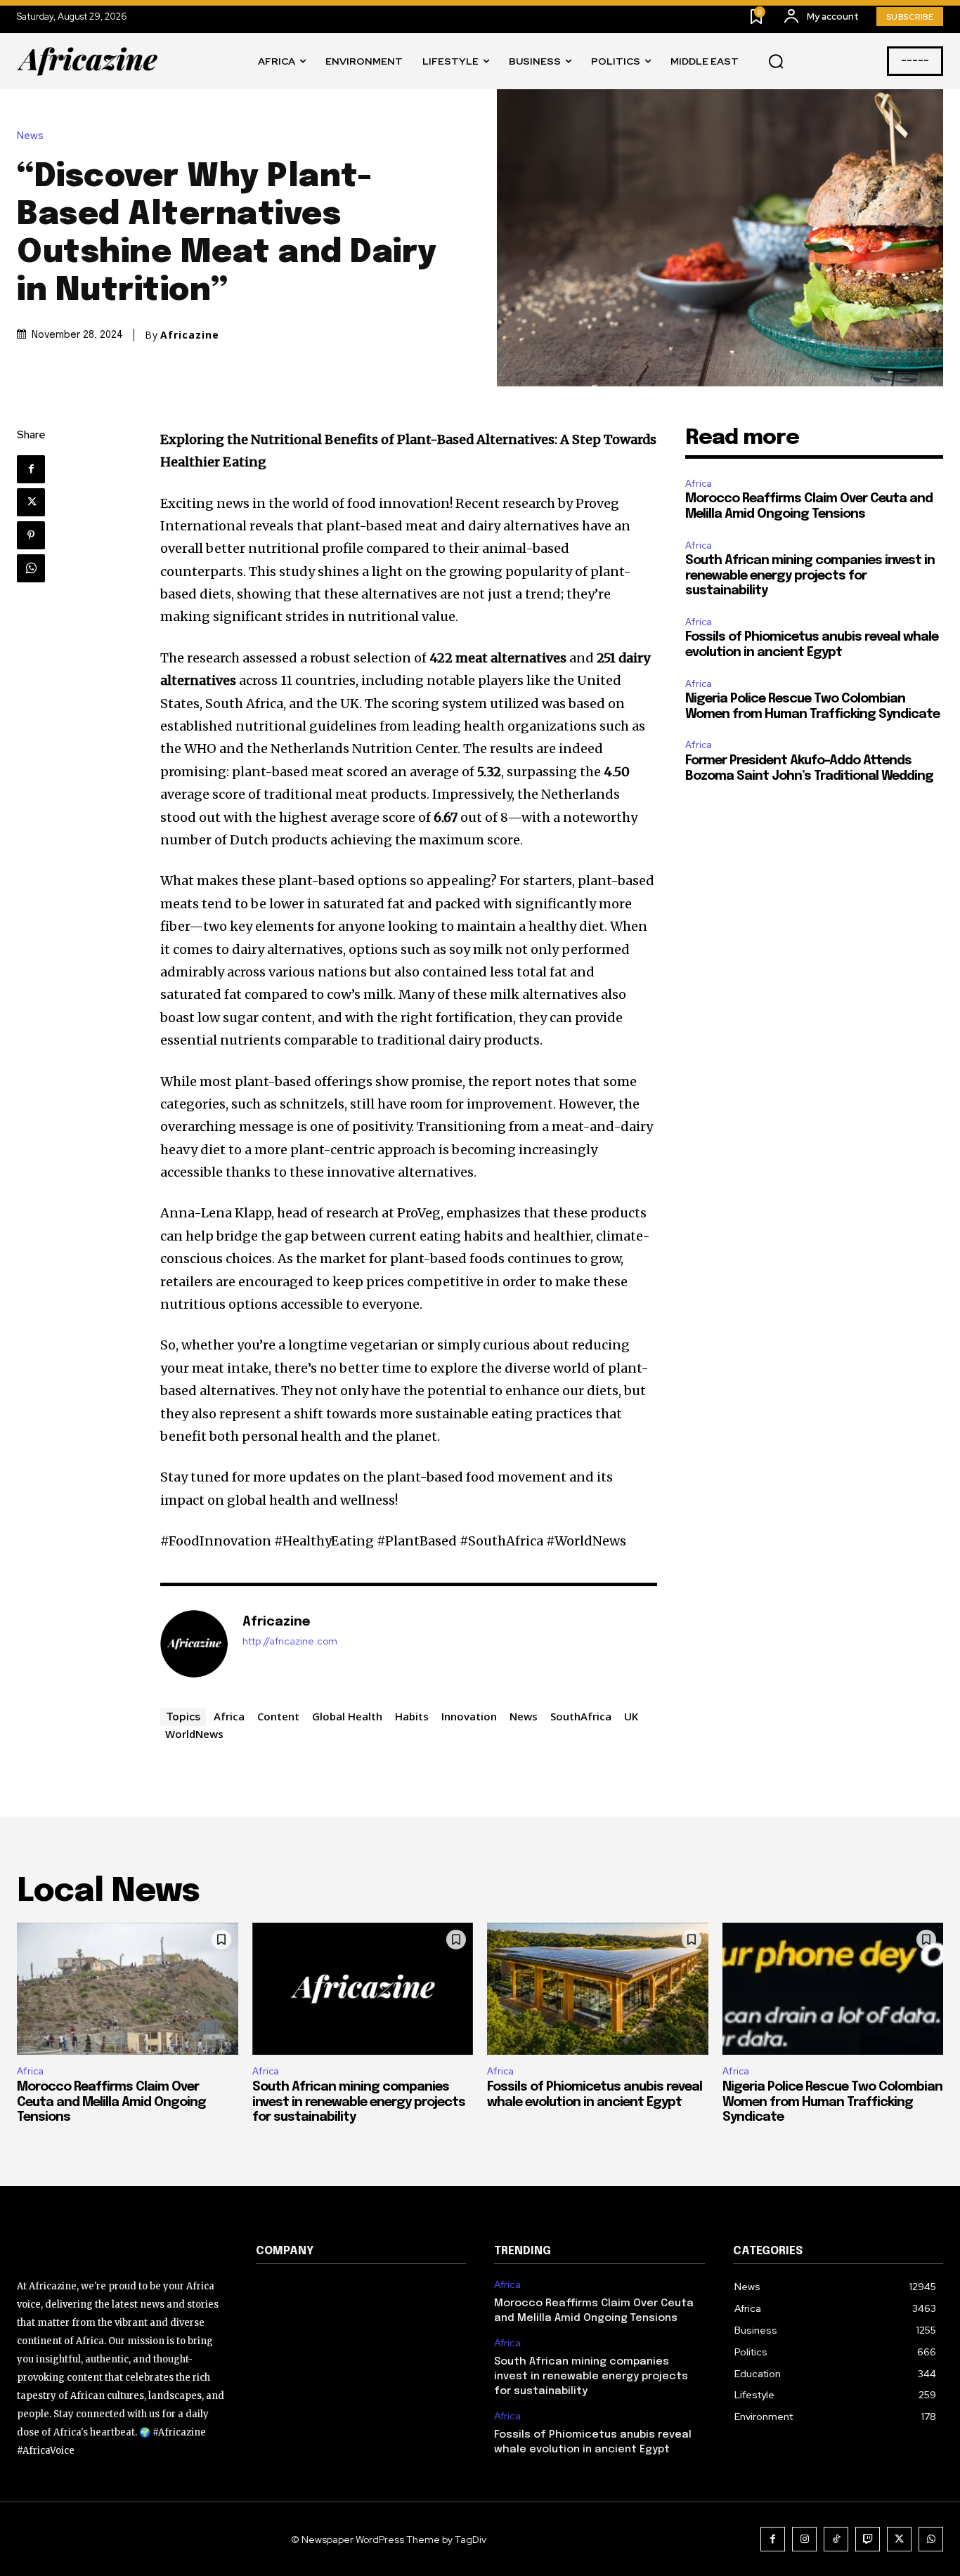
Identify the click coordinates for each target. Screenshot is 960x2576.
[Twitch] (868, 2539)
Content (278, 1716)
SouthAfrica (581, 1716)
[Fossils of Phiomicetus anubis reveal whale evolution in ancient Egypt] (598, 1989)
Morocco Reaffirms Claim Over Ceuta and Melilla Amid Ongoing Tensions (111, 2102)
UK (631, 1716)
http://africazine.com (290, 1641)
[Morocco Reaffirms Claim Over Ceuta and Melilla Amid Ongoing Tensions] (128, 1989)
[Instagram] (804, 2539)
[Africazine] (194, 1644)
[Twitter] (31, 502)
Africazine (190, 335)
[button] (776, 62)
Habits (412, 1716)
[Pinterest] (31, 535)
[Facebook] (31, 469)
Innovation (469, 1716)
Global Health (347, 1716)
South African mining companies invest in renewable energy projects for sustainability (810, 576)
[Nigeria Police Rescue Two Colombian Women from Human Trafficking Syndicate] (833, 1989)
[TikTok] (836, 2539)
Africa (229, 1716)
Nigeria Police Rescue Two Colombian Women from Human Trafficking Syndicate (832, 2102)
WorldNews (194, 1734)
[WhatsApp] (31, 568)
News (30, 136)
